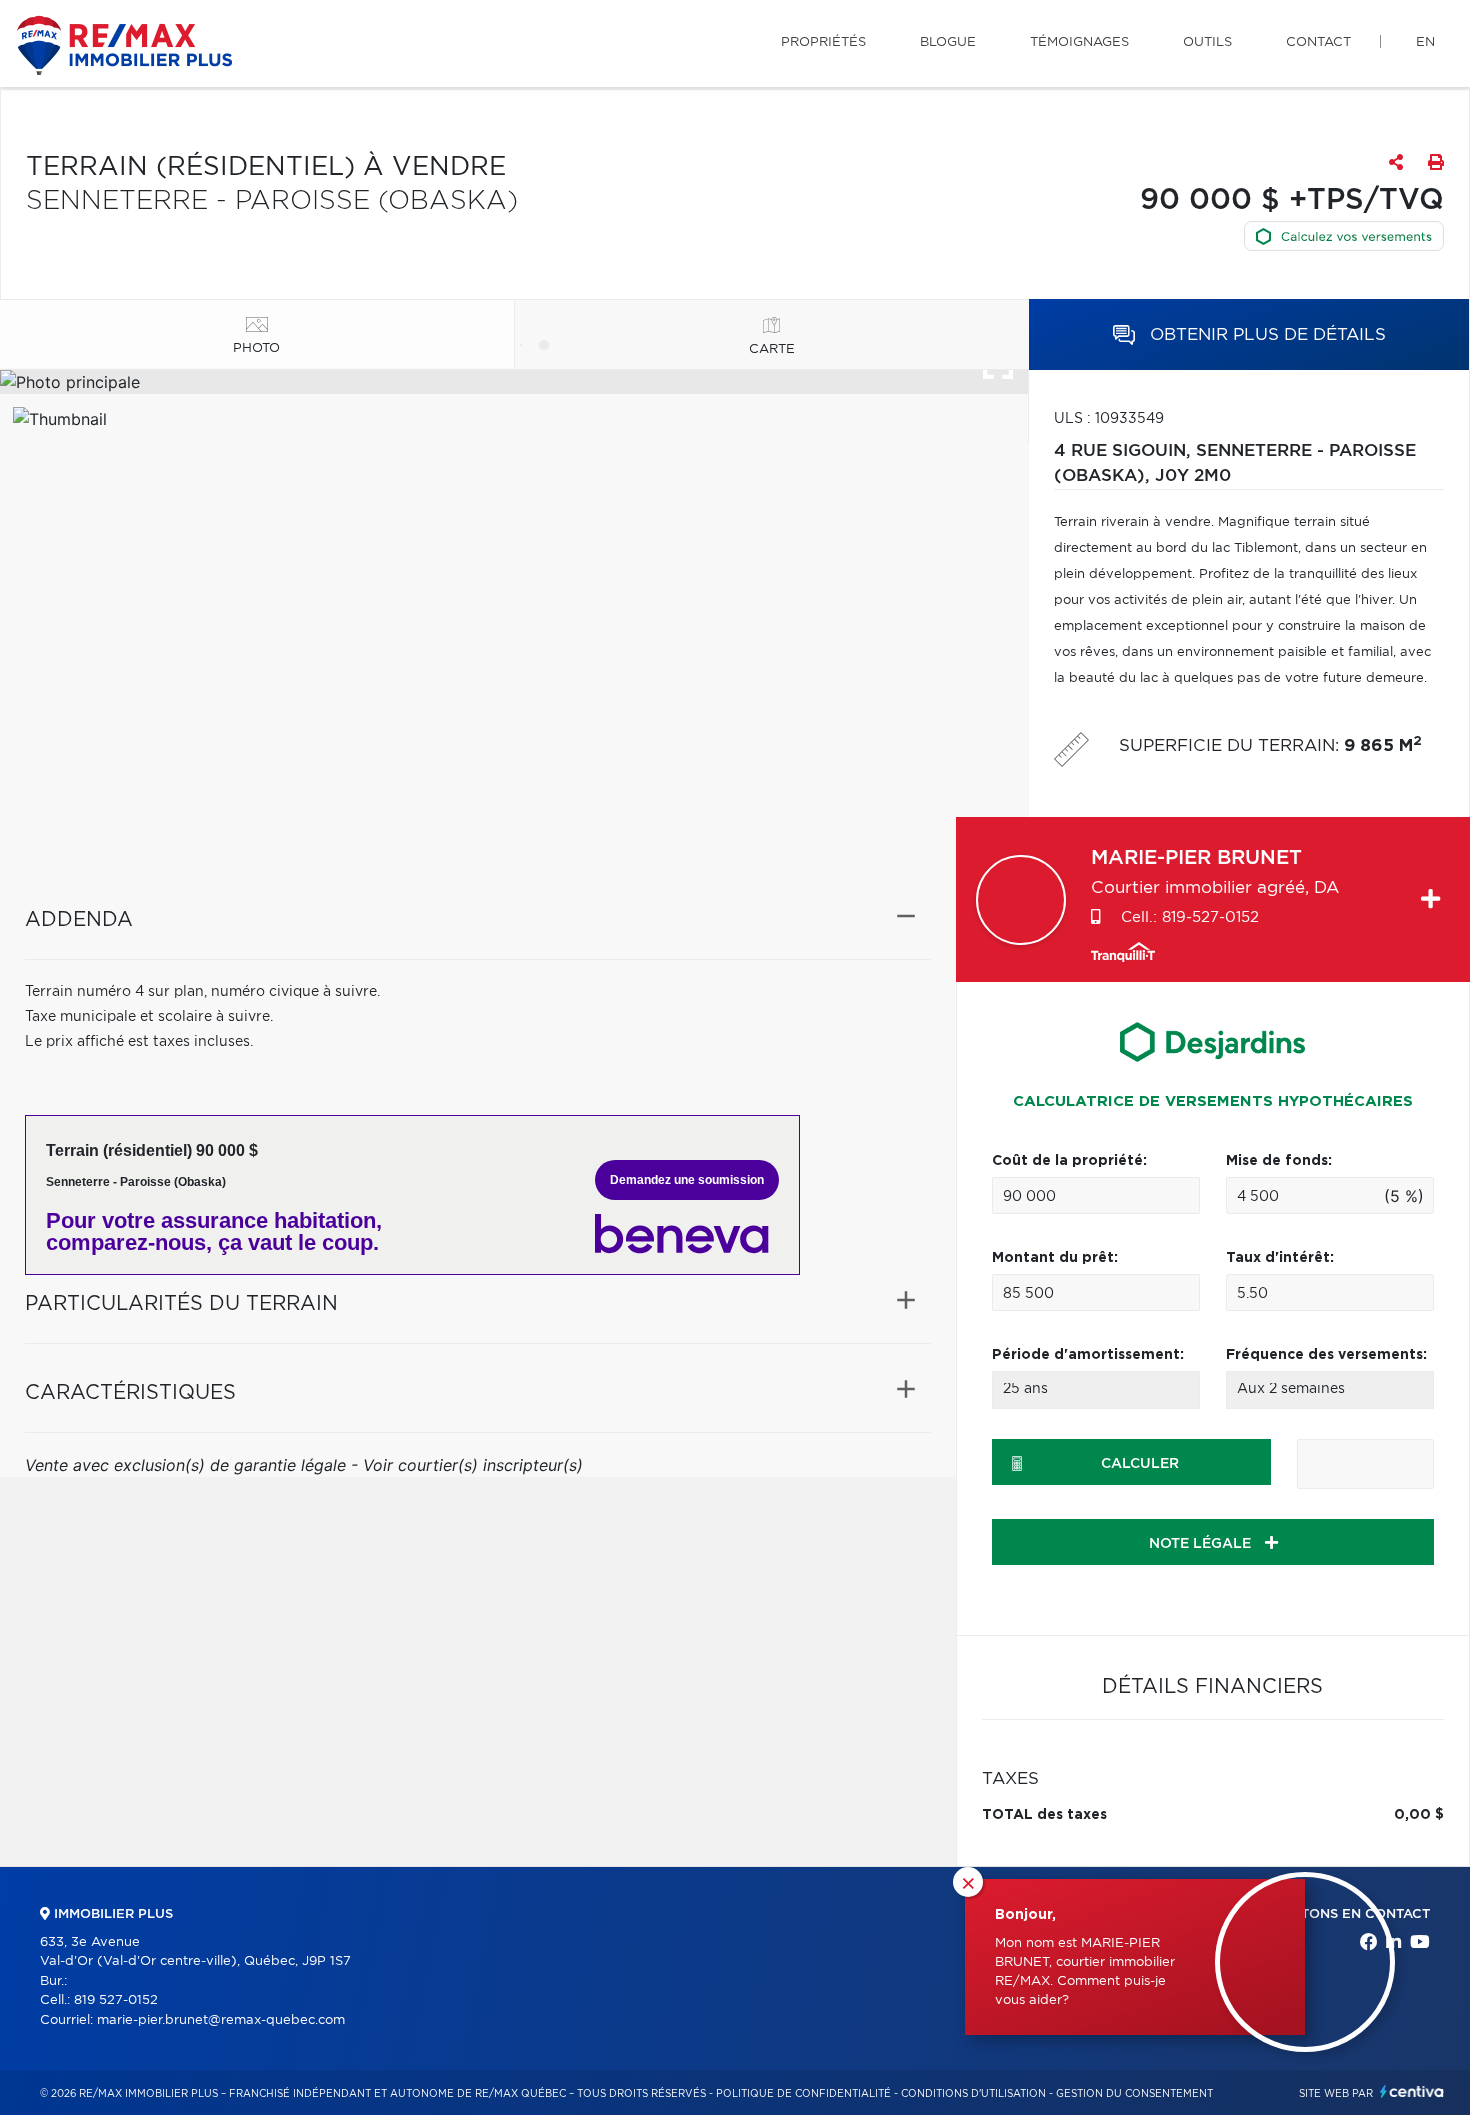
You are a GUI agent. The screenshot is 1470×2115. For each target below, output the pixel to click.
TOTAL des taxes (1044, 1815)
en (1425, 42)
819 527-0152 (116, 2000)
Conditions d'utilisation (973, 2094)
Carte (772, 349)
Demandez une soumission (687, 1180)
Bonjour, (1025, 1915)
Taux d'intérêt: (1280, 1258)
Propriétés (823, 42)
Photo (256, 348)
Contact (1318, 42)
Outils (1207, 42)
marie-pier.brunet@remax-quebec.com (221, 2020)
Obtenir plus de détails (1265, 334)
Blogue (948, 42)
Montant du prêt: (1055, 1258)
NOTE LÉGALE (1202, 1544)
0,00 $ (1419, 1815)
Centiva (1412, 2091)
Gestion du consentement (1134, 2094)
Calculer (1140, 1464)
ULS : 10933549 (1109, 419)
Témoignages (1079, 42)
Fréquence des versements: (1326, 1355)
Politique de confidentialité (803, 2094)
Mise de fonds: (1279, 1161)
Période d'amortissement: (1088, 1355)
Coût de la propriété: (1069, 1161)
